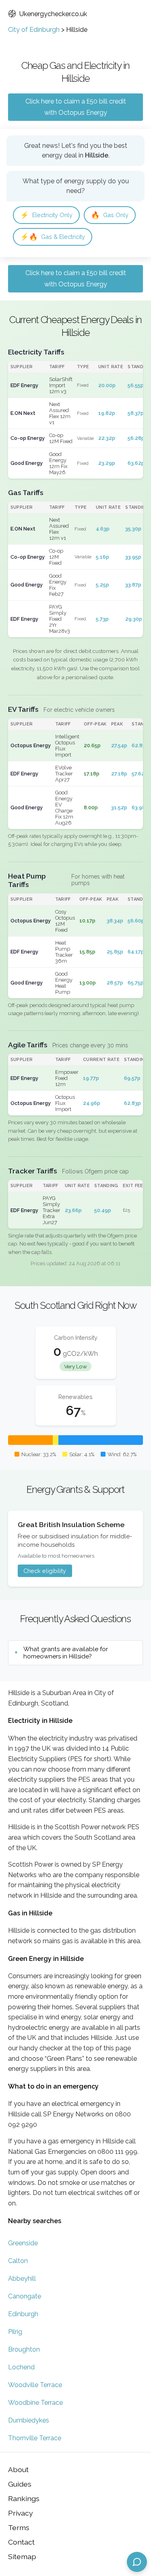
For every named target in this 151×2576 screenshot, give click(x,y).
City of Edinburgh (34, 30)
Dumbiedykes (29, 2420)
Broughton (24, 2349)
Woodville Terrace (35, 2385)
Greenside (23, 2243)
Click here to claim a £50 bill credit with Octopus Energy (76, 107)
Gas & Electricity (53, 237)
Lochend (21, 2367)
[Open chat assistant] (137, 2562)
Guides (20, 2484)
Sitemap (22, 2556)
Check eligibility (45, 1571)
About (18, 2469)
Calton (18, 2261)
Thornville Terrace (35, 2438)
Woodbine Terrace (35, 2403)
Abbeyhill (22, 2279)
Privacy (21, 2513)
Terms (19, 2527)
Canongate (25, 2296)
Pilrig (15, 2332)
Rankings (24, 2498)
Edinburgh (23, 2314)
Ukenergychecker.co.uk (53, 14)
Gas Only (110, 215)
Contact (21, 2542)
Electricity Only (46, 215)
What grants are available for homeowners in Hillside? (66, 1653)
